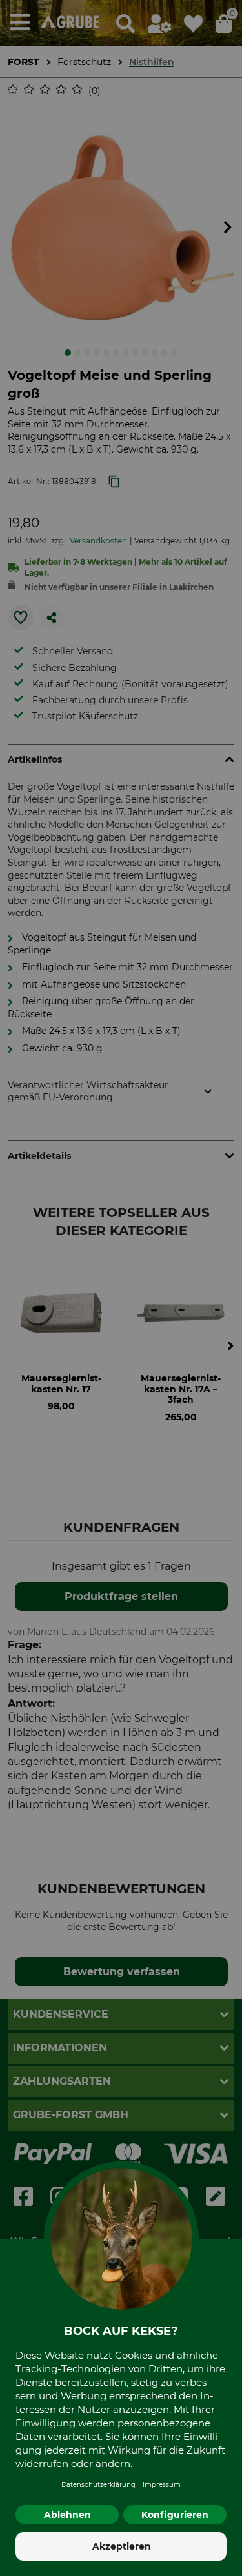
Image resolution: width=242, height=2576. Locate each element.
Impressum (162, 2485)
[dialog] (121, 1288)
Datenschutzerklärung (98, 2485)
